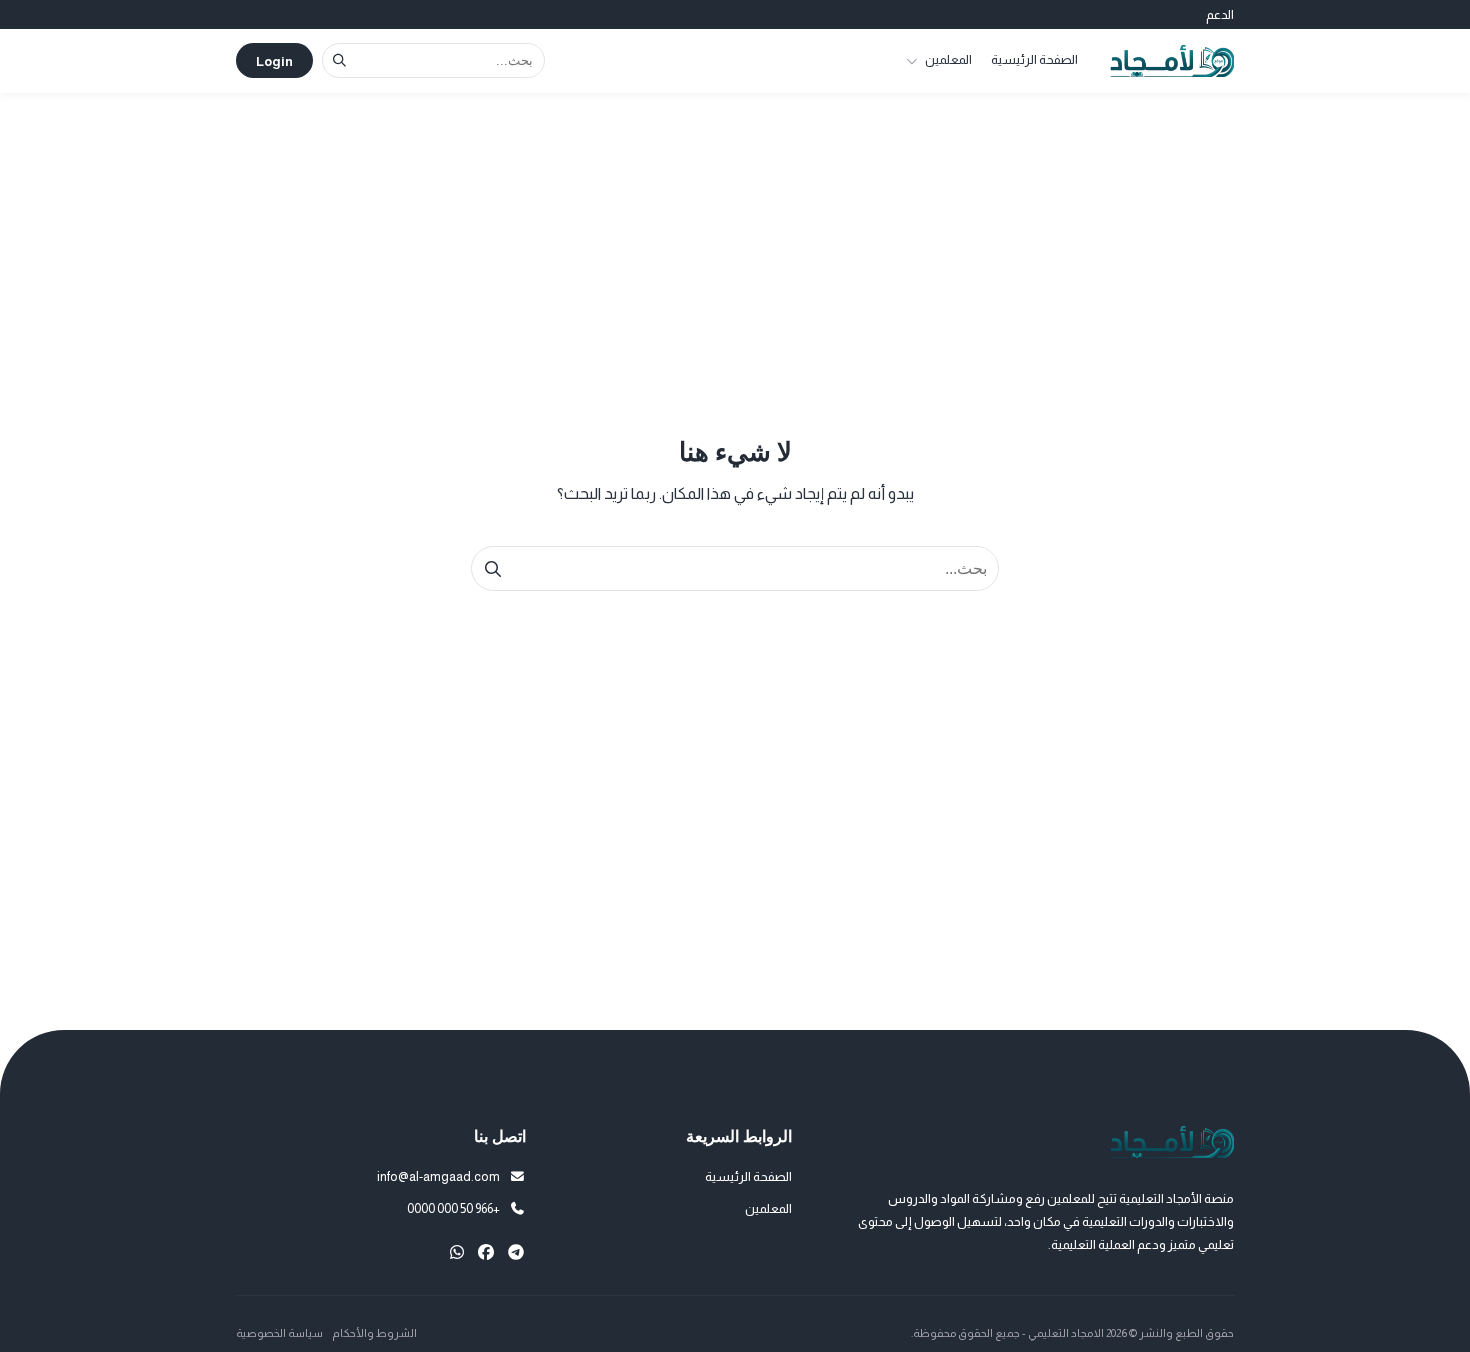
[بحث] (339, 60)
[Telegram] (516, 1252)
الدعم (1220, 14)
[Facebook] (486, 1252)
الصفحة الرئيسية (1034, 59)
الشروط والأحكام (374, 1333)
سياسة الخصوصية (279, 1333)
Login (274, 61)
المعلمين (948, 59)
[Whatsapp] (457, 1252)
